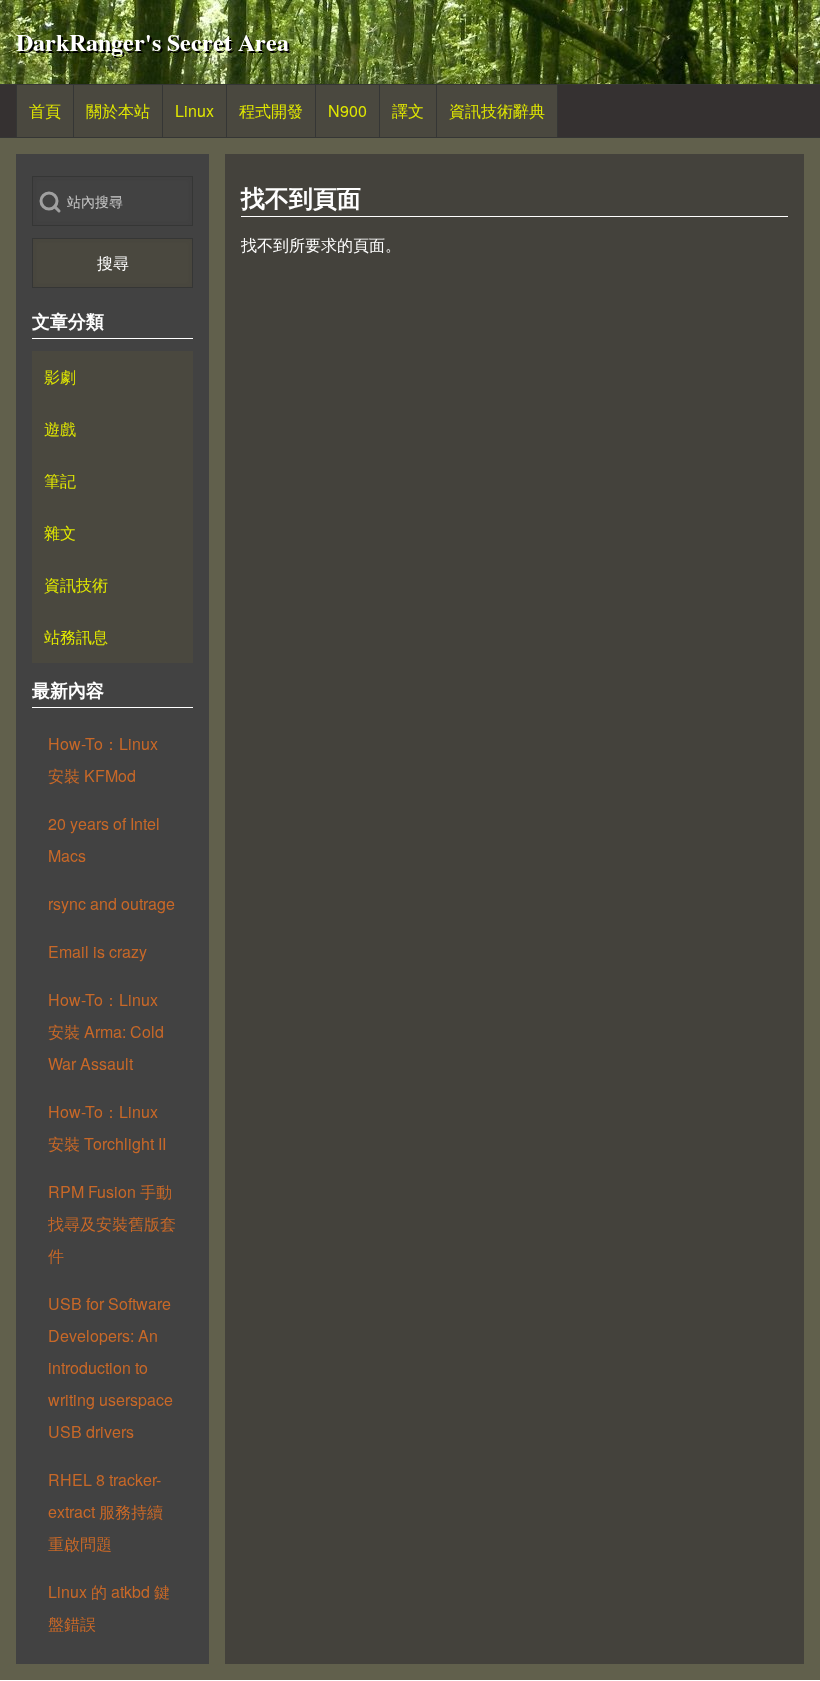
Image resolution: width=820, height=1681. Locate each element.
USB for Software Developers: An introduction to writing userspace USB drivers (110, 1367)
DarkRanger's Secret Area (152, 42)
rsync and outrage (111, 903)
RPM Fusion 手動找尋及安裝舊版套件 (112, 1223)
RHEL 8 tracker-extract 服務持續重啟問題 (105, 1511)
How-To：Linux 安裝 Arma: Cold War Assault (106, 1031)
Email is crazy (97, 951)
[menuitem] (45, 111)
